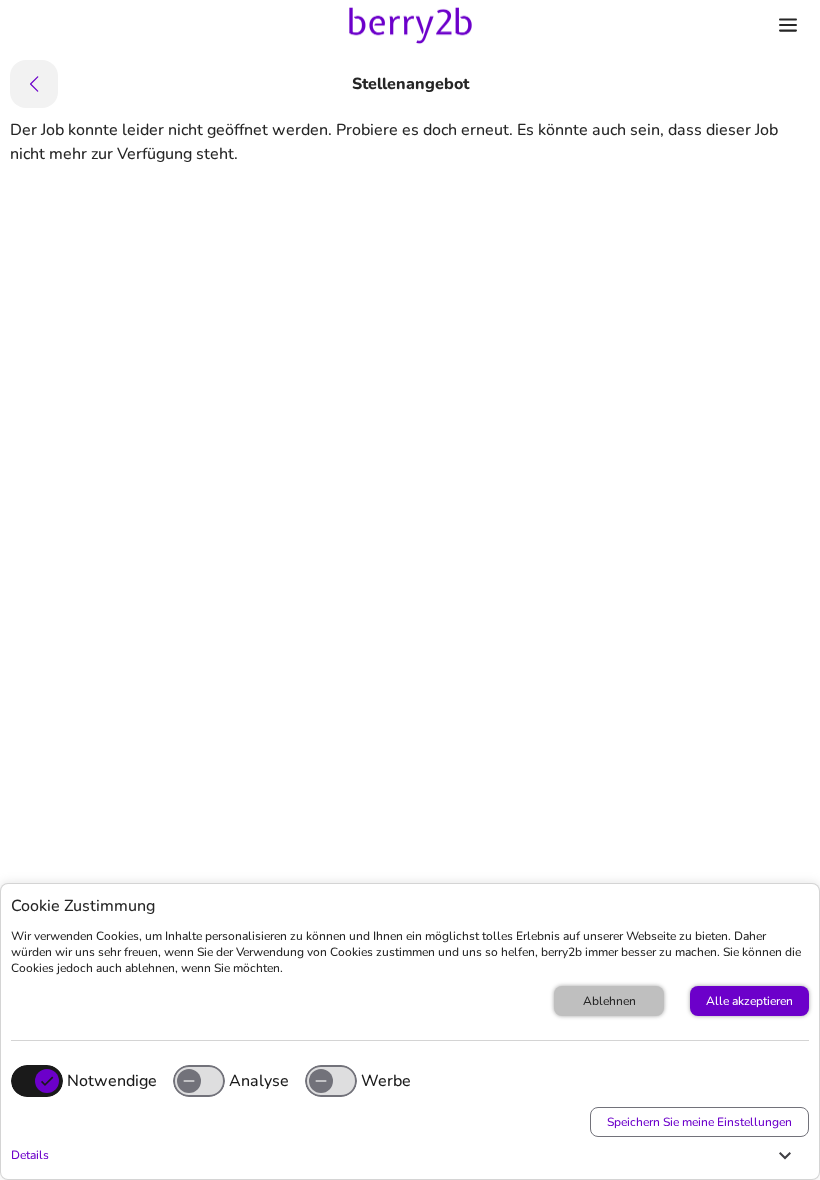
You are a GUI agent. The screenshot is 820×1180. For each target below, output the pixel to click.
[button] (405, 1155)
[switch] (199, 1081)
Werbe (386, 1081)
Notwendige (112, 1081)
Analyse (259, 1081)
